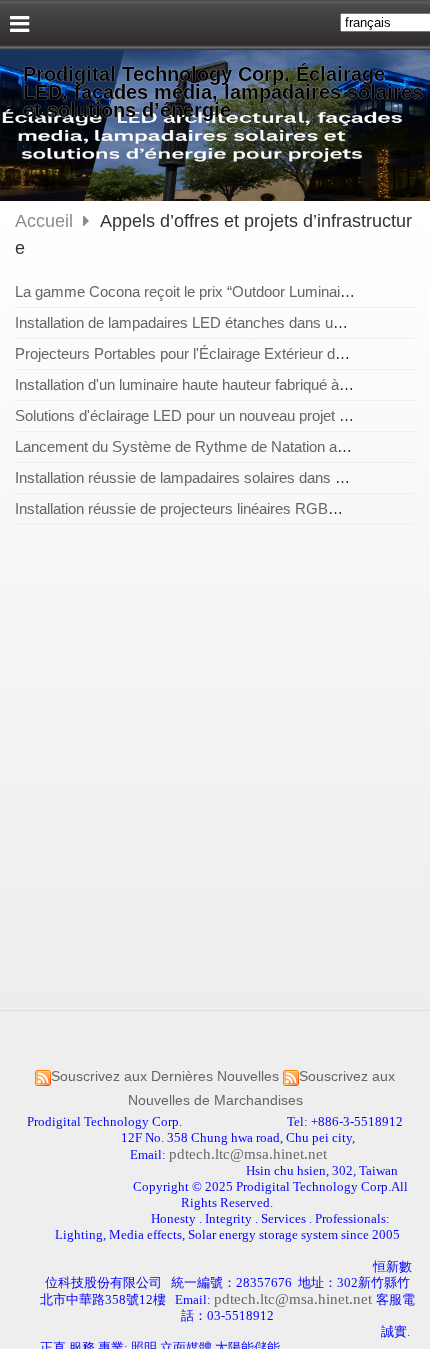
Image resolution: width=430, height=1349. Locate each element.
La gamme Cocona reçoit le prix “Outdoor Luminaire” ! (190, 291)
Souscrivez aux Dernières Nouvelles (165, 1076)
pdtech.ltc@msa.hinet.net (248, 1153)
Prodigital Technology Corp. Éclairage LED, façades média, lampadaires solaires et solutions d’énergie (223, 92)
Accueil (44, 221)
